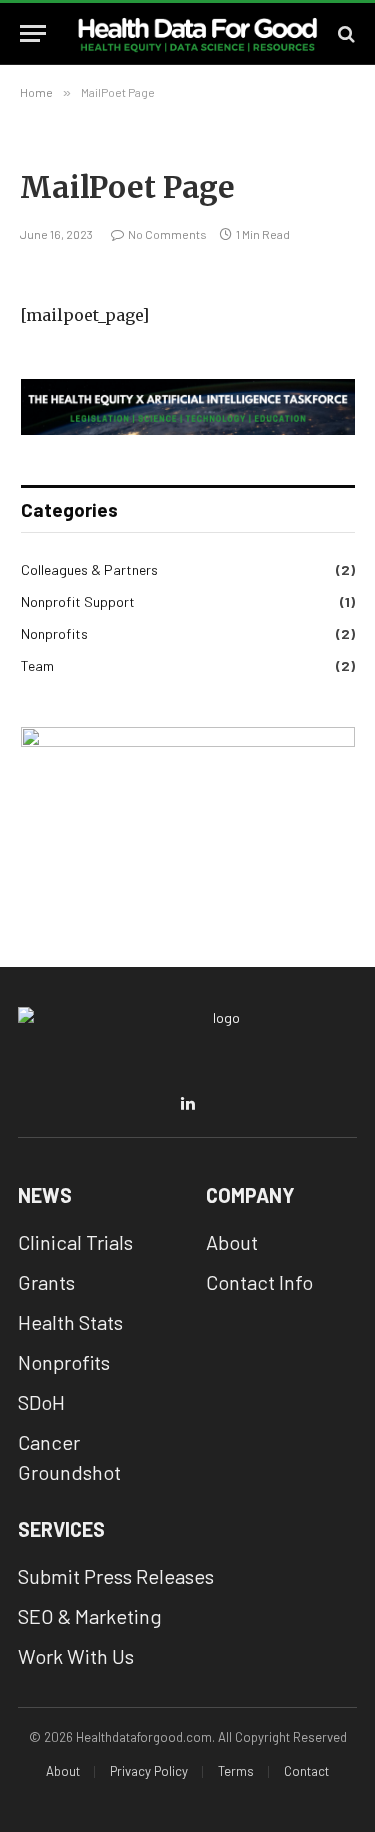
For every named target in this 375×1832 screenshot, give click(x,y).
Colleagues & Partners (89, 569)
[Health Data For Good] (197, 33)
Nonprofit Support (78, 601)
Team (37, 665)
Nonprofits (54, 633)
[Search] (344, 33)
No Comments (167, 234)
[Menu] (33, 33)
